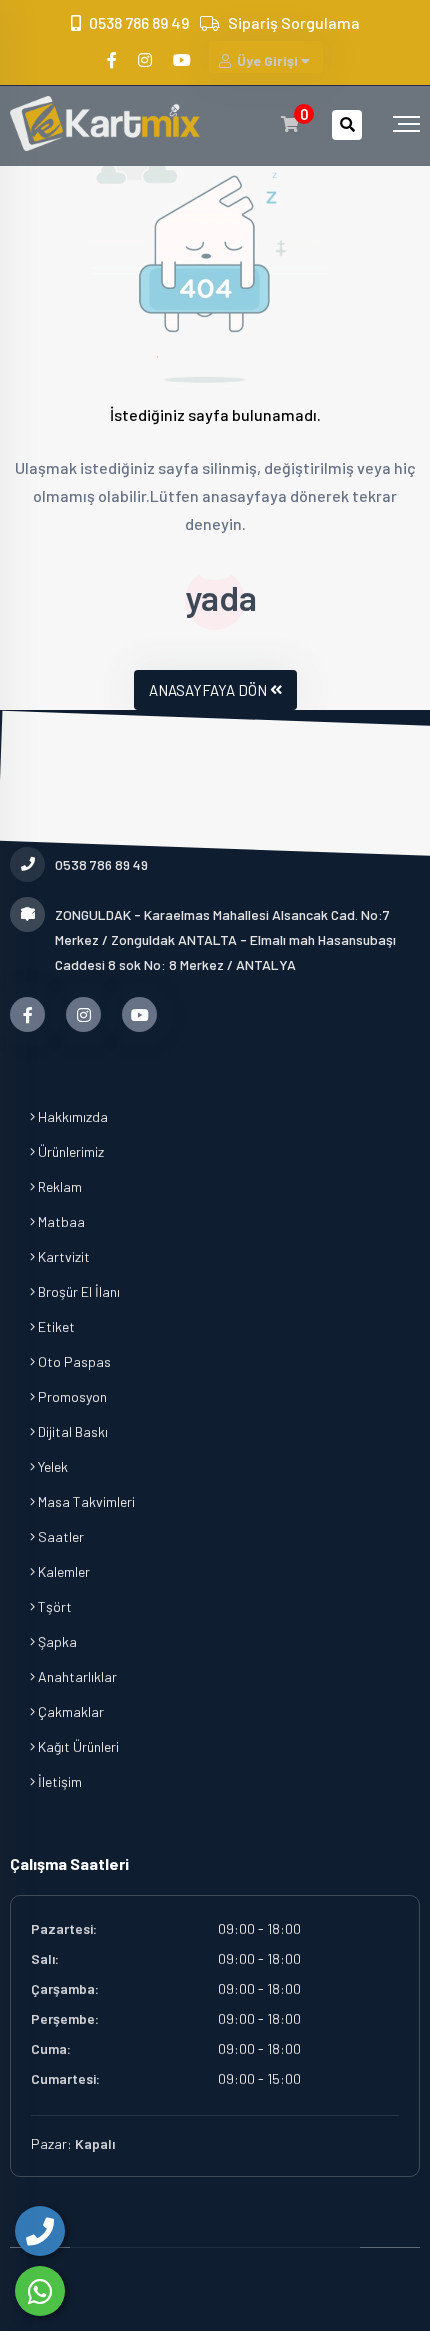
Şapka (56, 1641)
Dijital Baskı (71, 1431)
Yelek (51, 1466)
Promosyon (71, 1396)
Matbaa (60, 1221)
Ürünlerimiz (69, 1151)
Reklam (58, 1186)
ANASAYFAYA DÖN (208, 690)
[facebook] (113, 59)
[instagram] (146, 59)
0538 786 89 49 (139, 22)
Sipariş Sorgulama (294, 22)
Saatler (59, 1536)
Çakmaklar (69, 1711)
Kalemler (62, 1571)
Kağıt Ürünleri (77, 1746)
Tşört (53, 1606)
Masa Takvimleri (85, 1501)
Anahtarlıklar (76, 1676)
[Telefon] (40, 2231)
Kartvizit (62, 1256)
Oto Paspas (73, 1361)
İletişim (58, 1781)
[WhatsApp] (40, 2291)
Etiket (55, 1326)
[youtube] (183, 59)
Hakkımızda (71, 1116)
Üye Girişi (267, 60)
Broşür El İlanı (77, 1291)
